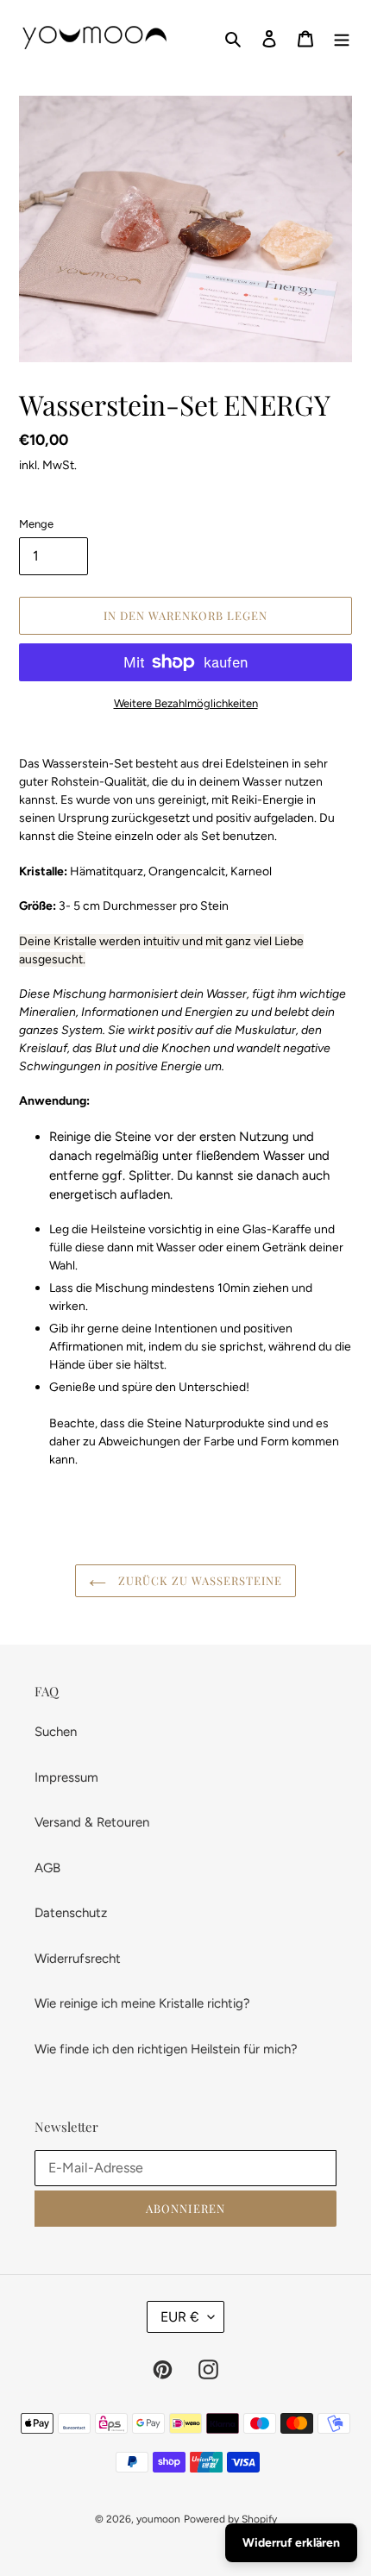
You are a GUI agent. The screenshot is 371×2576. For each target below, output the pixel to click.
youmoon (158, 2519)
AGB (47, 1868)
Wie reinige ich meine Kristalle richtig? (142, 2003)
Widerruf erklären (291, 2543)
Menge (36, 524)
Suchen (56, 1732)
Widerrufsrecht (78, 1959)
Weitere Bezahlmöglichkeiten (186, 703)
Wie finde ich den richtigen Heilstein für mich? (166, 2049)
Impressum (66, 1777)
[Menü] (342, 38)
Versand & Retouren (92, 1822)
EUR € (180, 2317)
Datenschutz (71, 1913)
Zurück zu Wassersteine (199, 1580)
